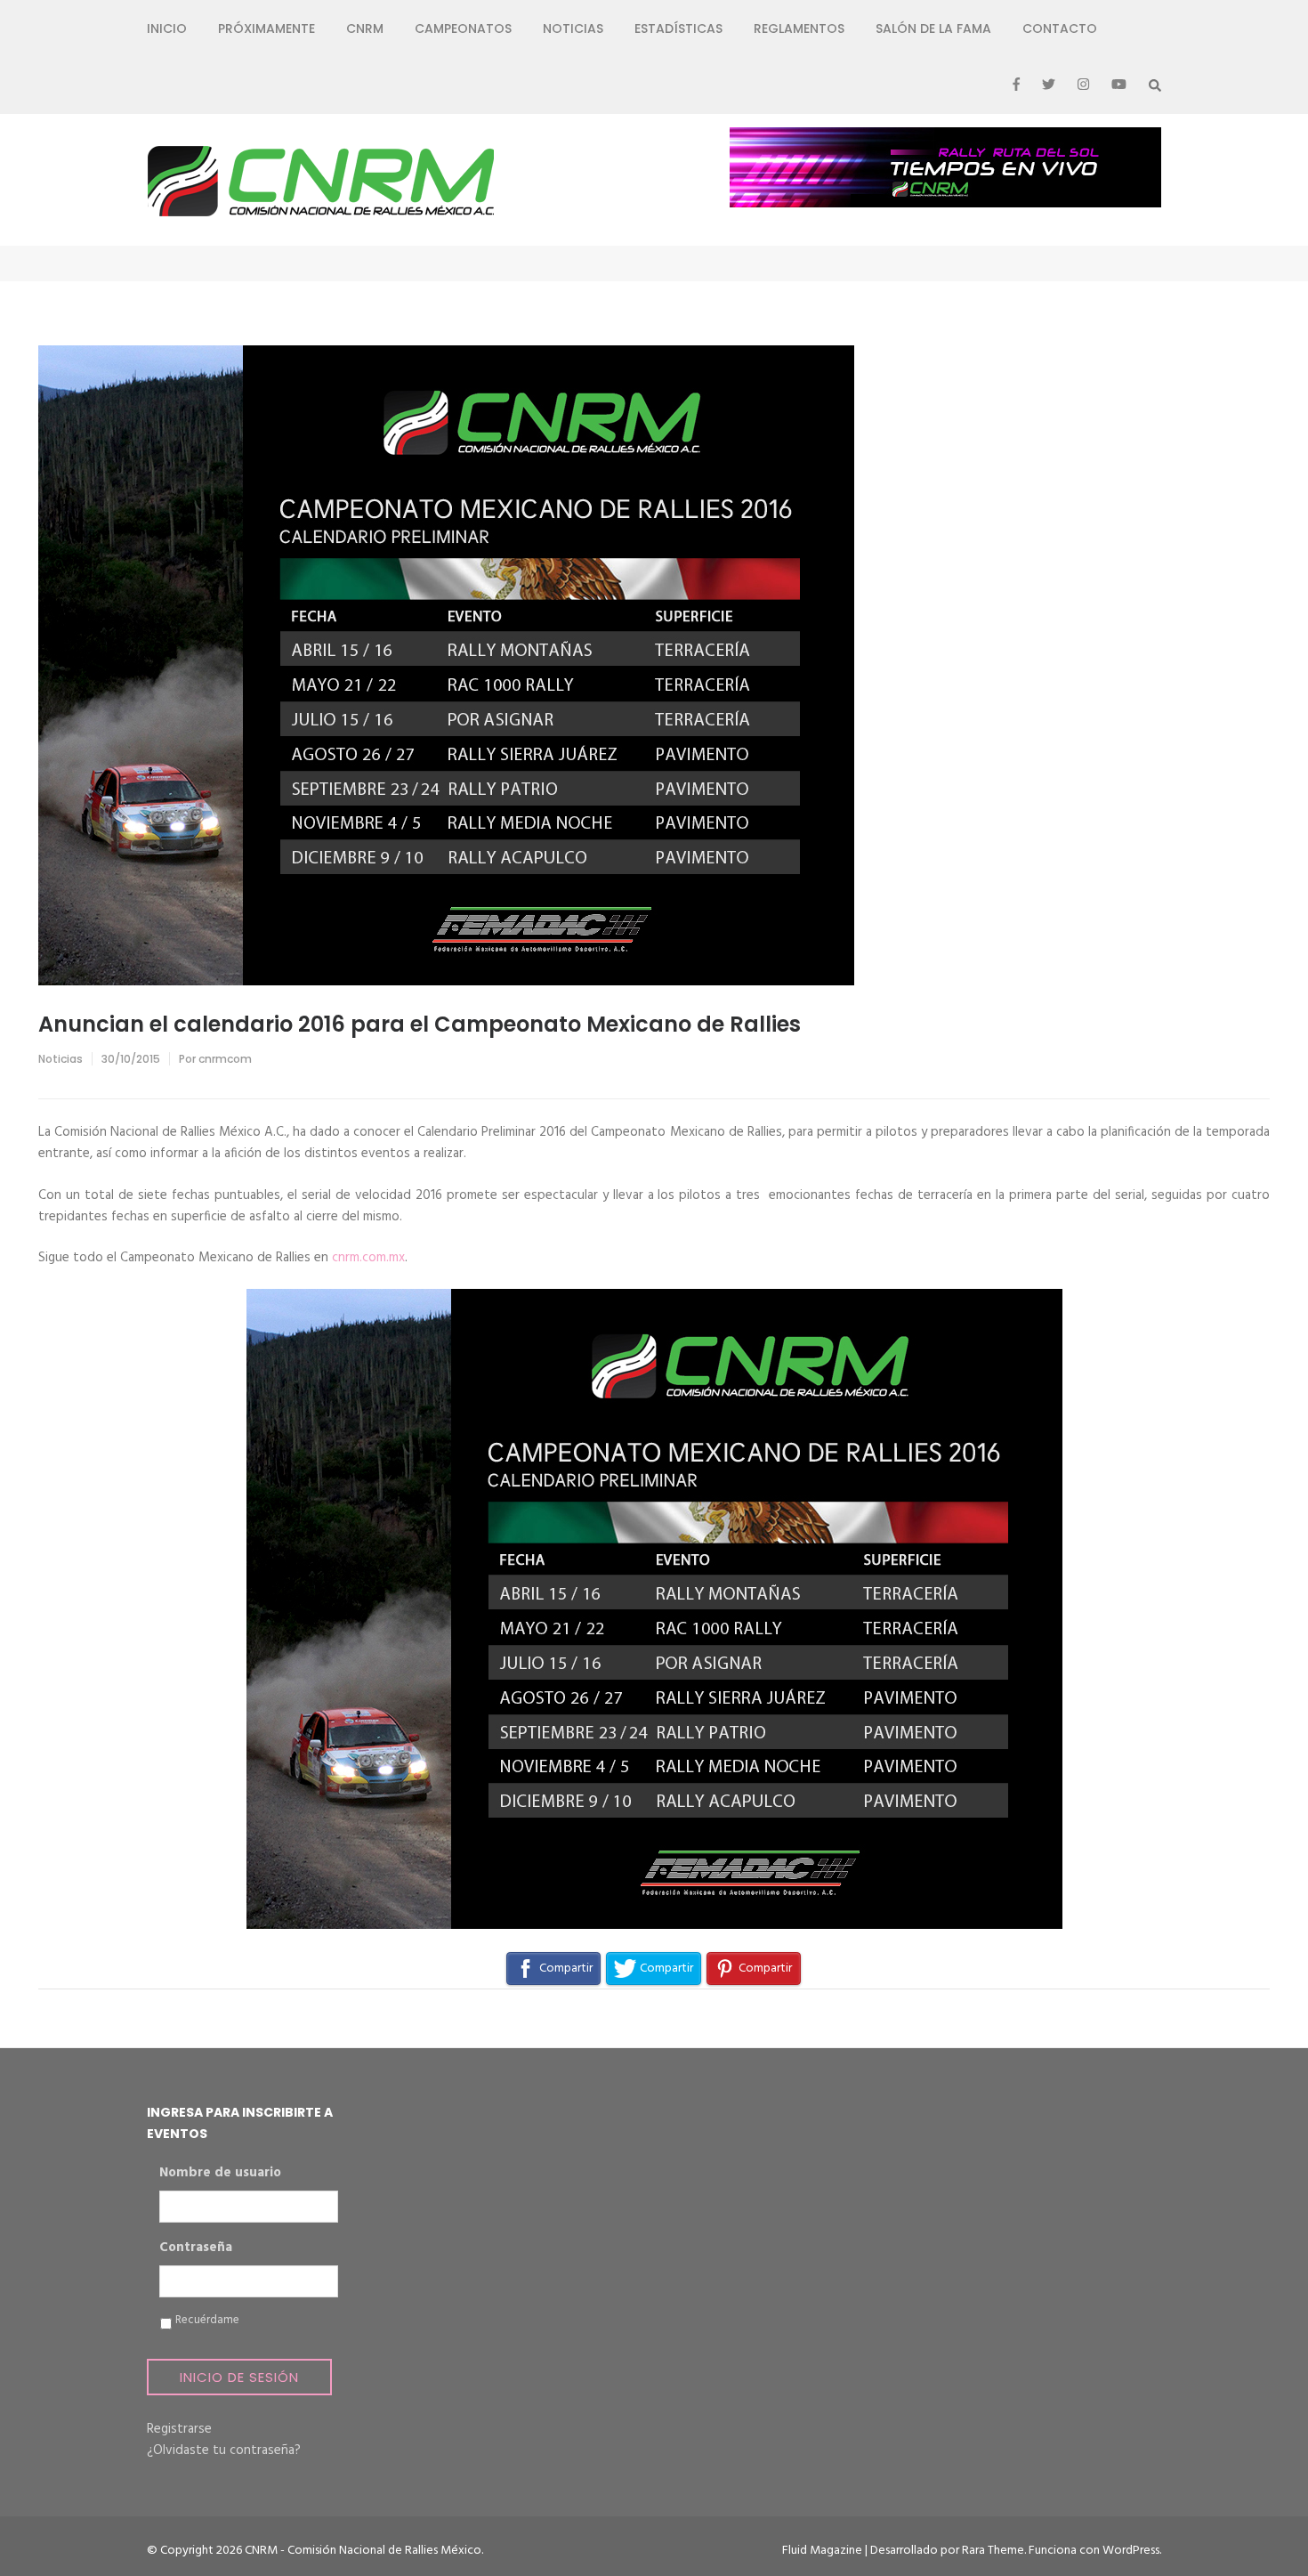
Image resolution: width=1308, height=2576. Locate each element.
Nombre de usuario (220, 2174)
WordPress (1131, 2551)
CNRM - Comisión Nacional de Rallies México (363, 2551)
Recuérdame (207, 2321)
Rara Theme (993, 2551)
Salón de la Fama (933, 28)
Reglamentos (799, 28)
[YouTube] (1119, 85)
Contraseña (196, 2248)
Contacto (1060, 28)
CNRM (365, 28)
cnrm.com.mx (368, 1258)
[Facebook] (1016, 85)
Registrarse (179, 2429)
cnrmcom (225, 1059)
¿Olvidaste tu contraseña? (224, 2450)
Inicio (167, 28)
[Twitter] (1049, 85)
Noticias (573, 28)
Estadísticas (678, 28)
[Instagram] (1083, 85)
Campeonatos (463, 28)
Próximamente (266, 28)
